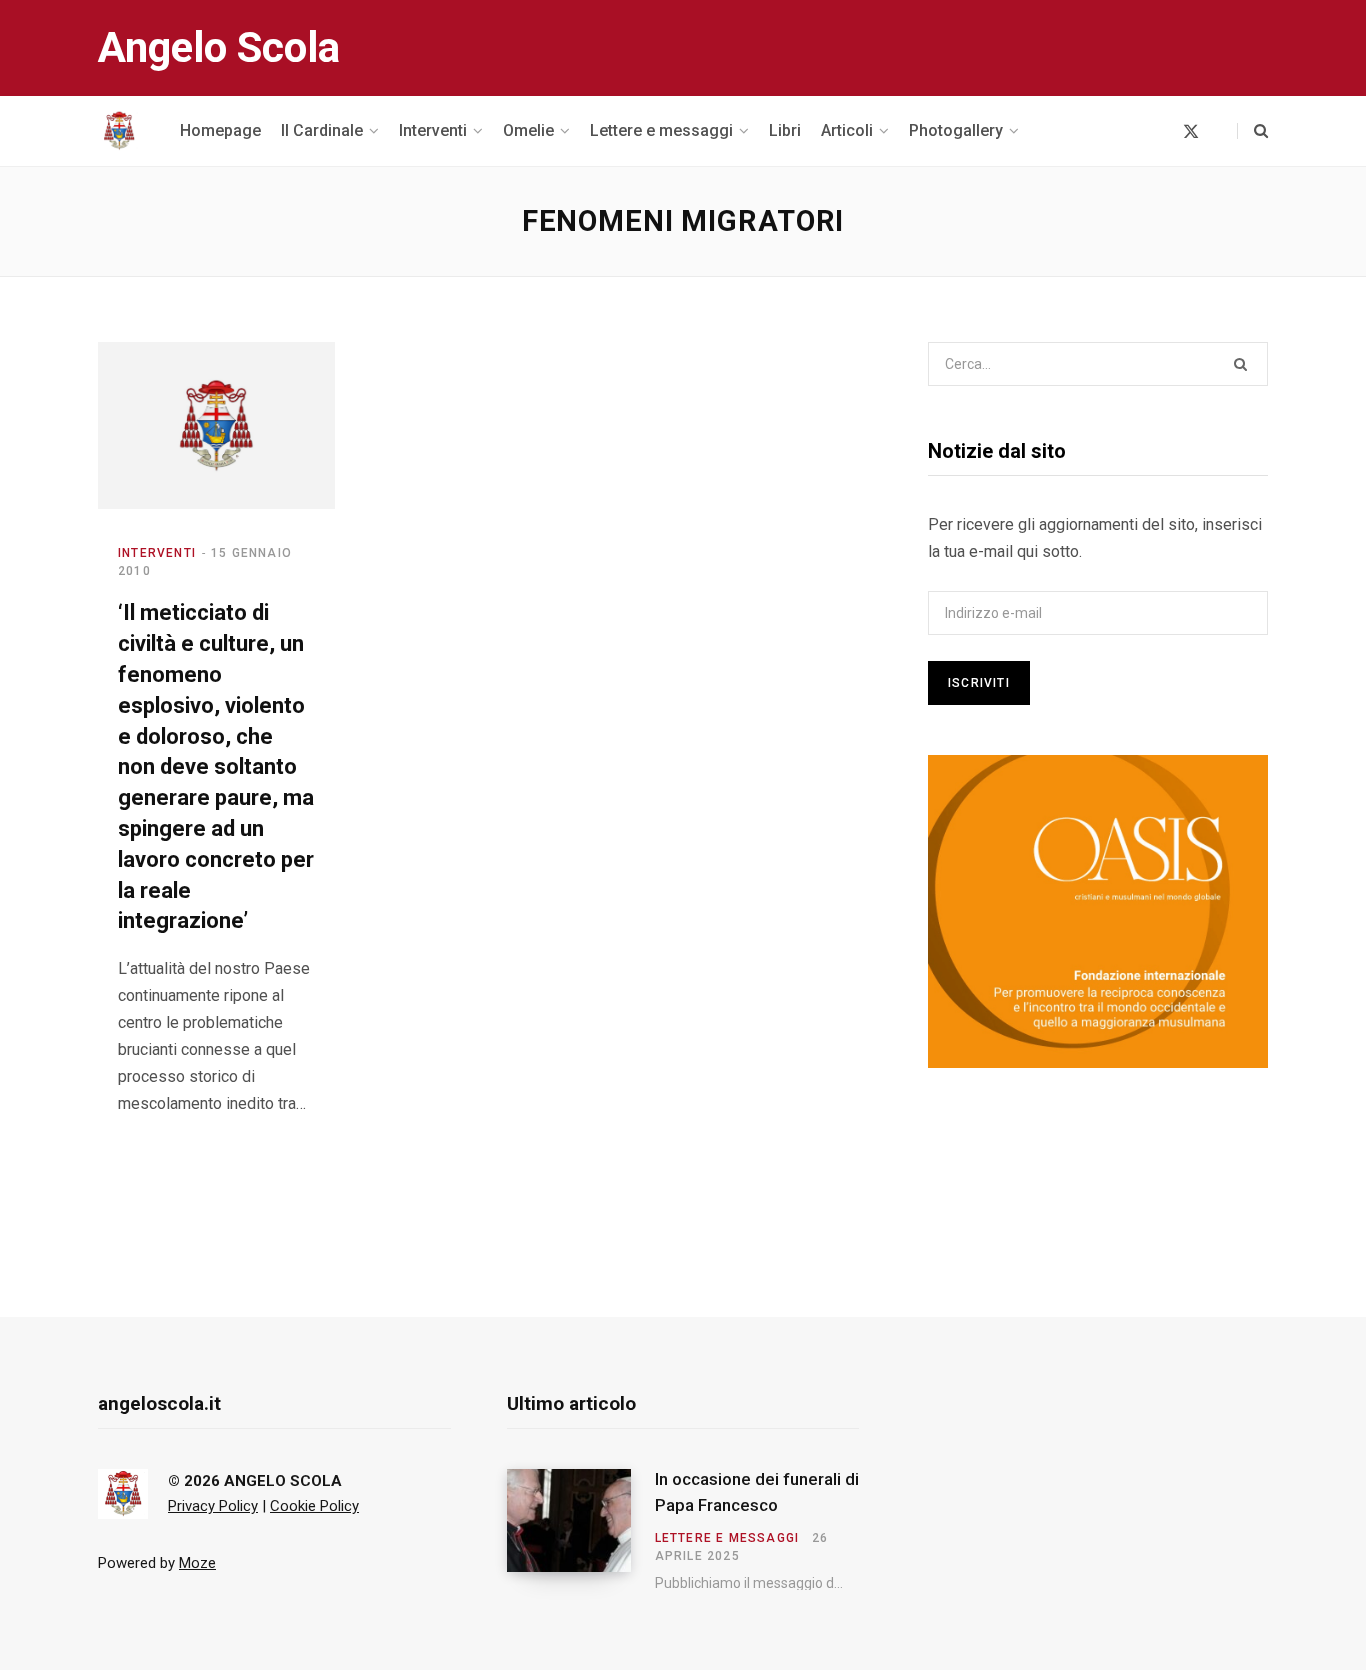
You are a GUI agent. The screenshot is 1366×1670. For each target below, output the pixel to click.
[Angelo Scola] (119, 131)
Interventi (157, 553)
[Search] (1252, 131)
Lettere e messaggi (727, 1538)
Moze (197, 1563)
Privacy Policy (213, 1506)
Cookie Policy (314, 1506)
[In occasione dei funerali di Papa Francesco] (581, 1530)
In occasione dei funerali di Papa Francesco (757, 1492)
